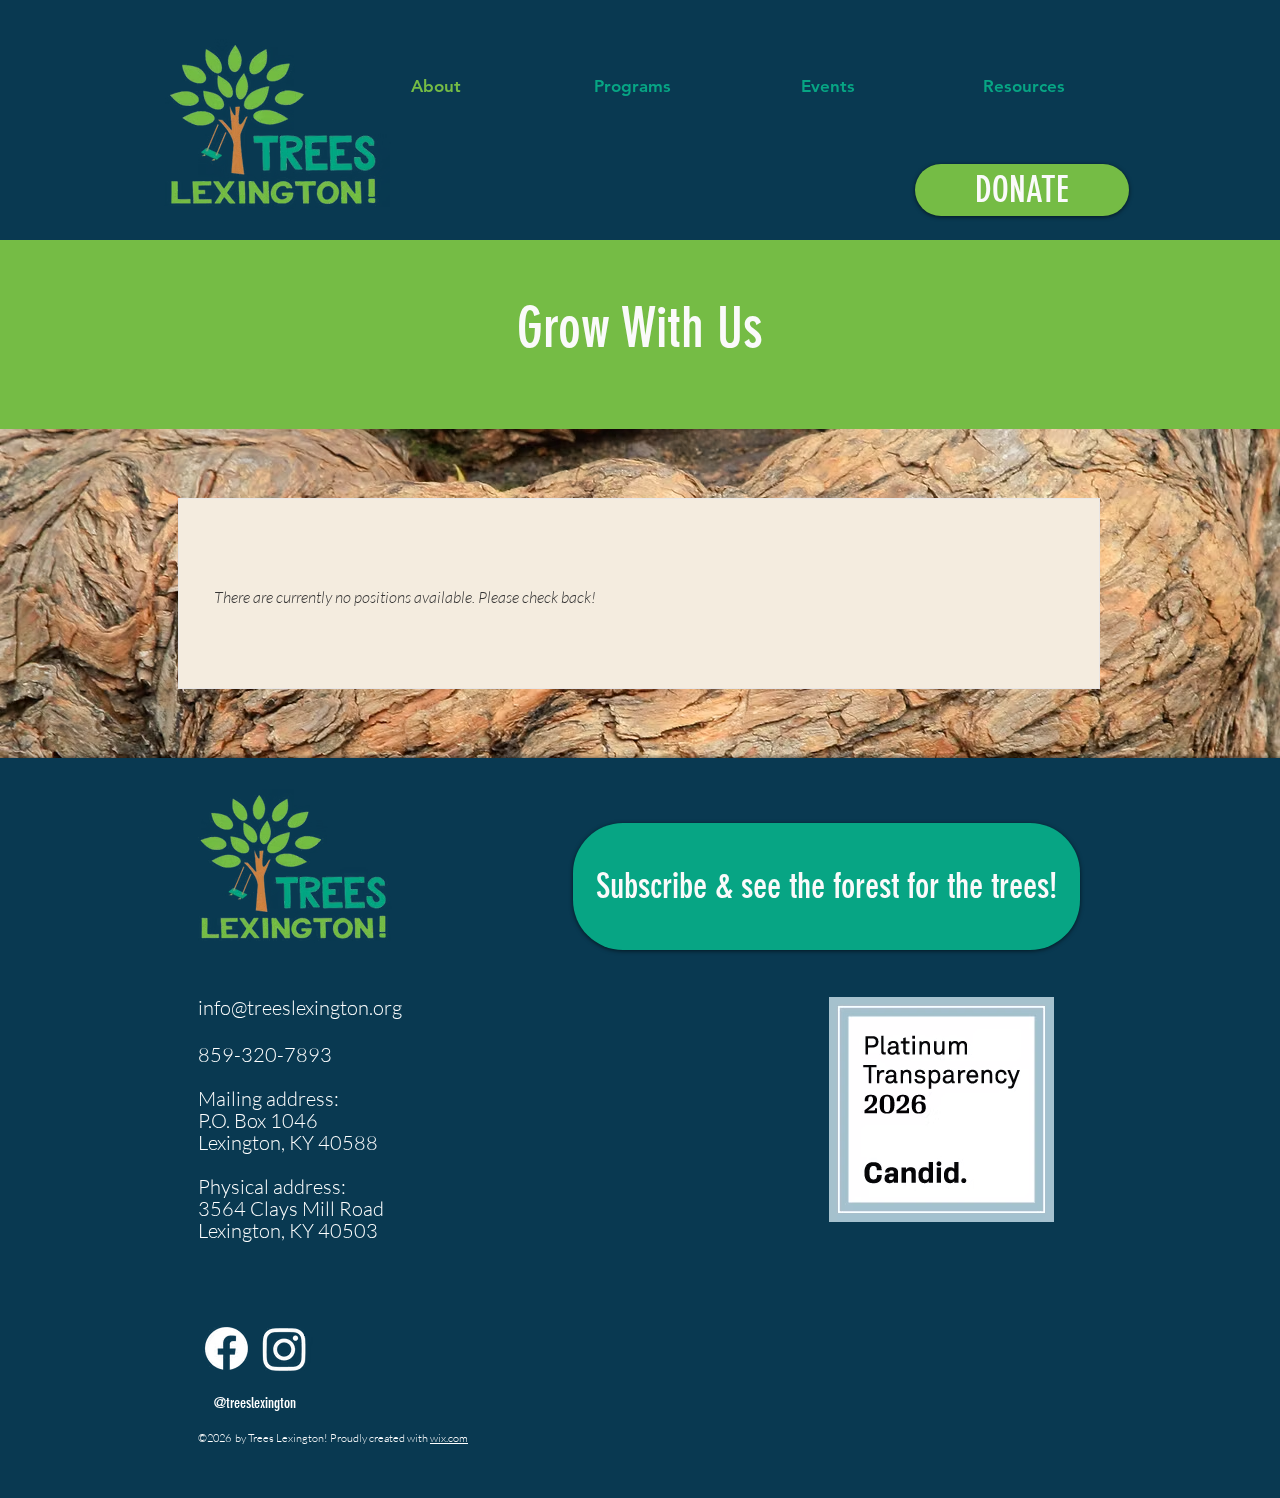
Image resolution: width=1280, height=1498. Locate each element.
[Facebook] (226, 1348)
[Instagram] (284, 1348)
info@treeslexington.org (300, 1007)
